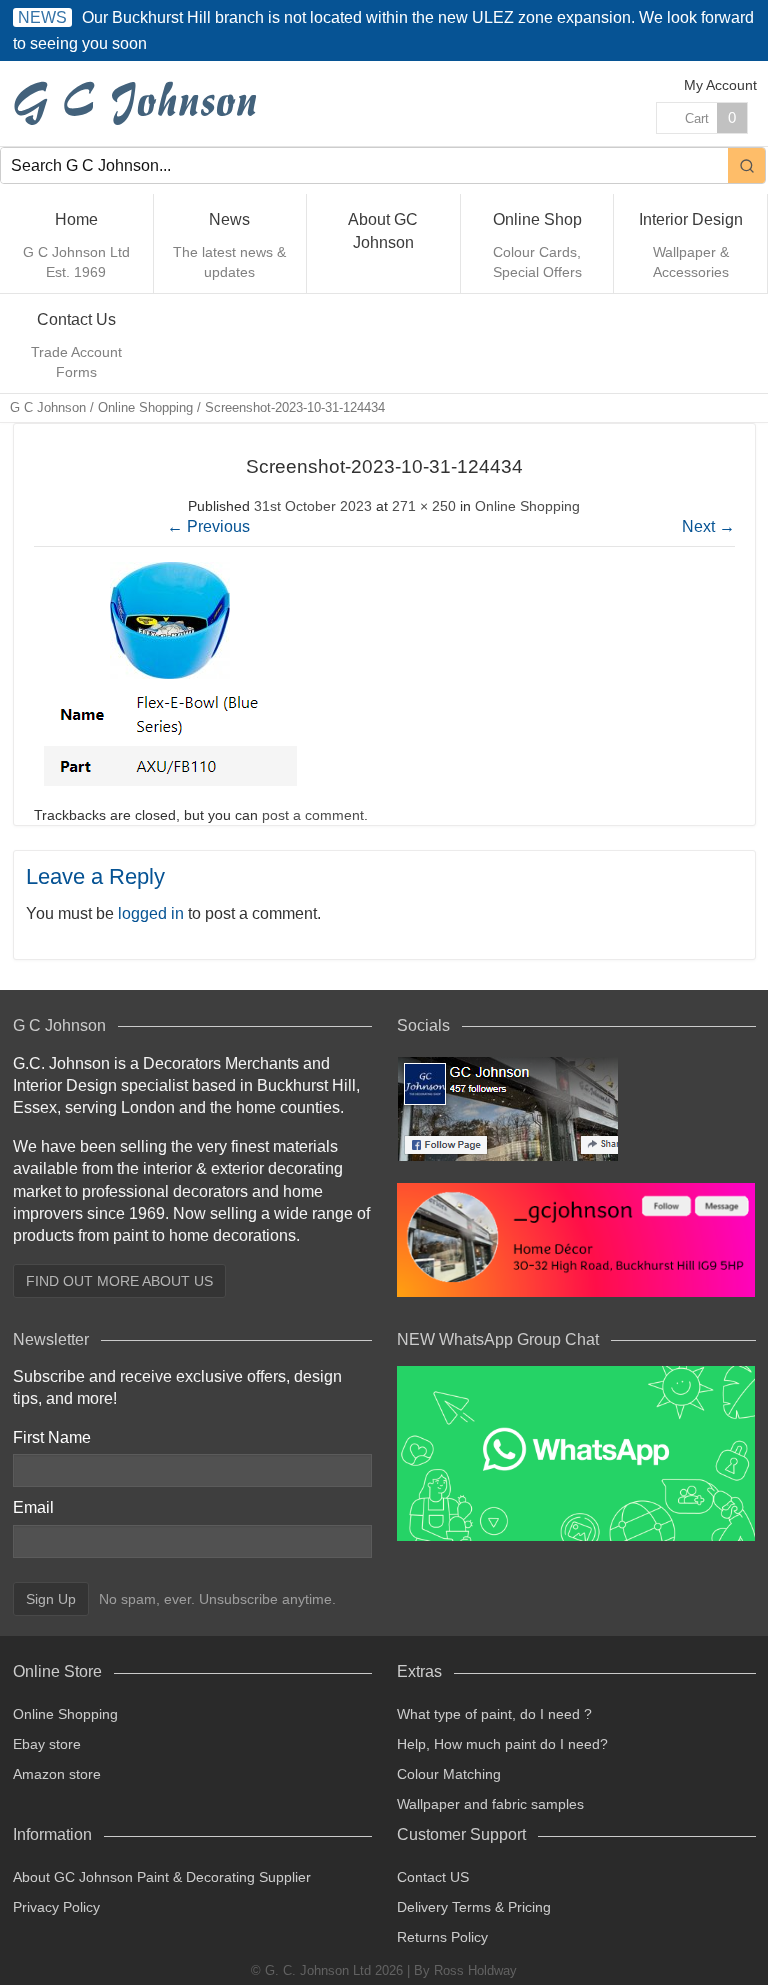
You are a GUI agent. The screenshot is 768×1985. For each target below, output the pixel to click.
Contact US (433, 1877)
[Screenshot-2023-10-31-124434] (169, 791)
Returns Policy (442, 1937)
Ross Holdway (475, 1970)
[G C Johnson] (139, 103)
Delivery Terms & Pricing (474, 1907)
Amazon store (57, 1774)
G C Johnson (48, 407)
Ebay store (47, 1744)
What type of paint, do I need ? (494, 1714)
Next (708, 526)
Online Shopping (145, 407)
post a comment (313, 815)
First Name (52, 1437)
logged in (151, 913)
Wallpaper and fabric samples (490, 1804)
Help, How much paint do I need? (502, 1744)
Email (33, 1507)
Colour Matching (449, 1774)
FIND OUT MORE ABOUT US (119, 1281)
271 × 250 (424, 506)
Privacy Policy (56, 1907)
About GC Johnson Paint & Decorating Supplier (162, 1877)
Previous (208, 526)
